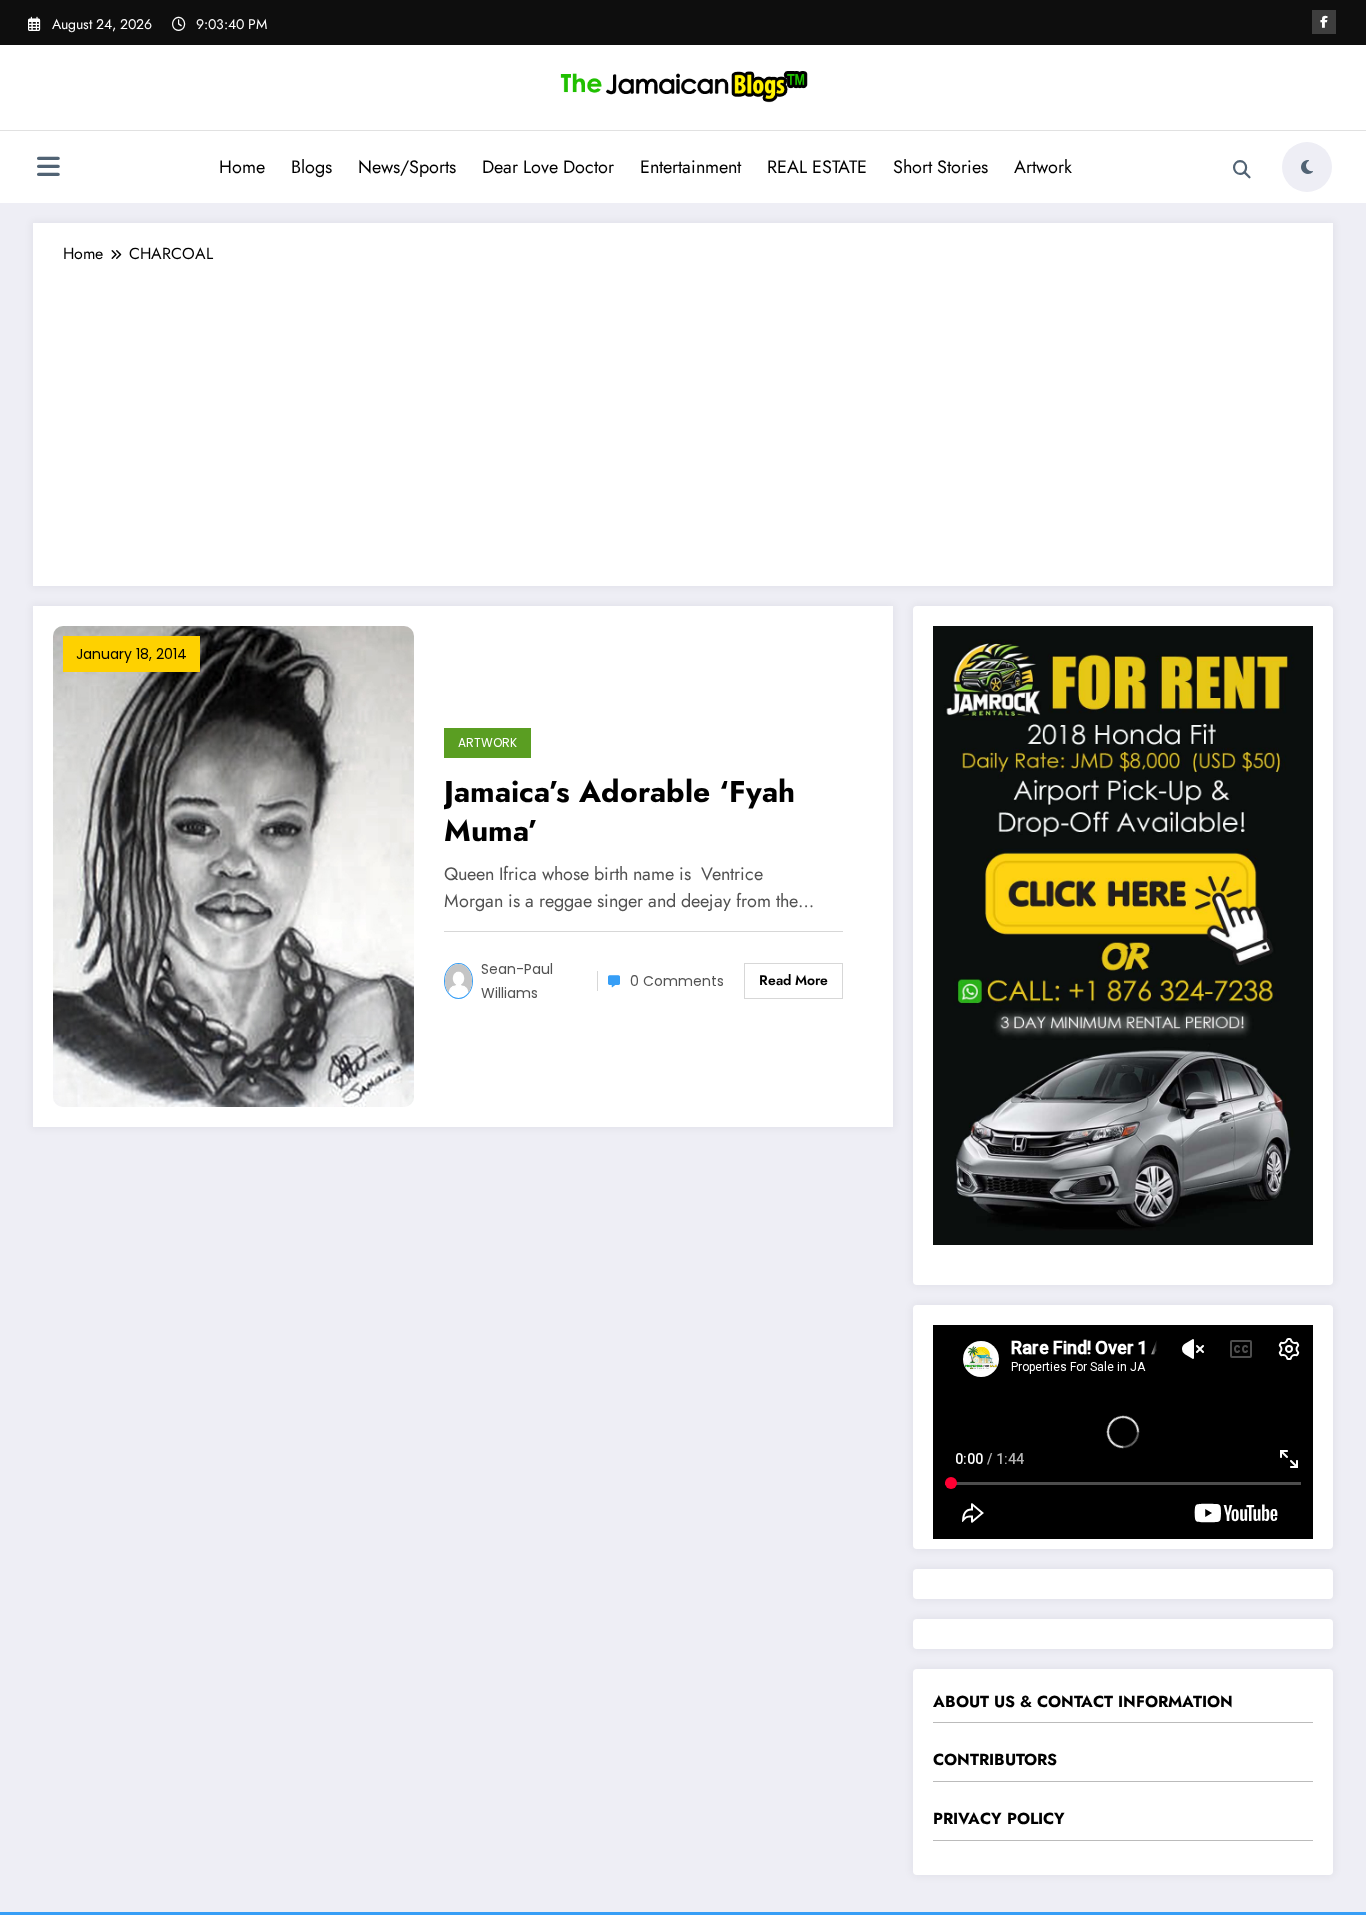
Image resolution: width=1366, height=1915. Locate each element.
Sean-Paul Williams (517, 981)
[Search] (1242, 170)
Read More (793, 980)
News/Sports (407, 167)
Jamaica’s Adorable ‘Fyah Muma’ (619, 811)
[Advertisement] (683, 416)
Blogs (311, 167)
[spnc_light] (1307, 167)
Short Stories (940, 167)
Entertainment (690, 167)
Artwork (1043, 167)
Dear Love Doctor (548, 167)
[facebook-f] (1324, 22)
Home (242, 167)
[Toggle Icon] (48, 169)
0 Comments (677, 981)
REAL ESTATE (817, 167)
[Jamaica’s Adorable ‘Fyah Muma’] (233, 864)
